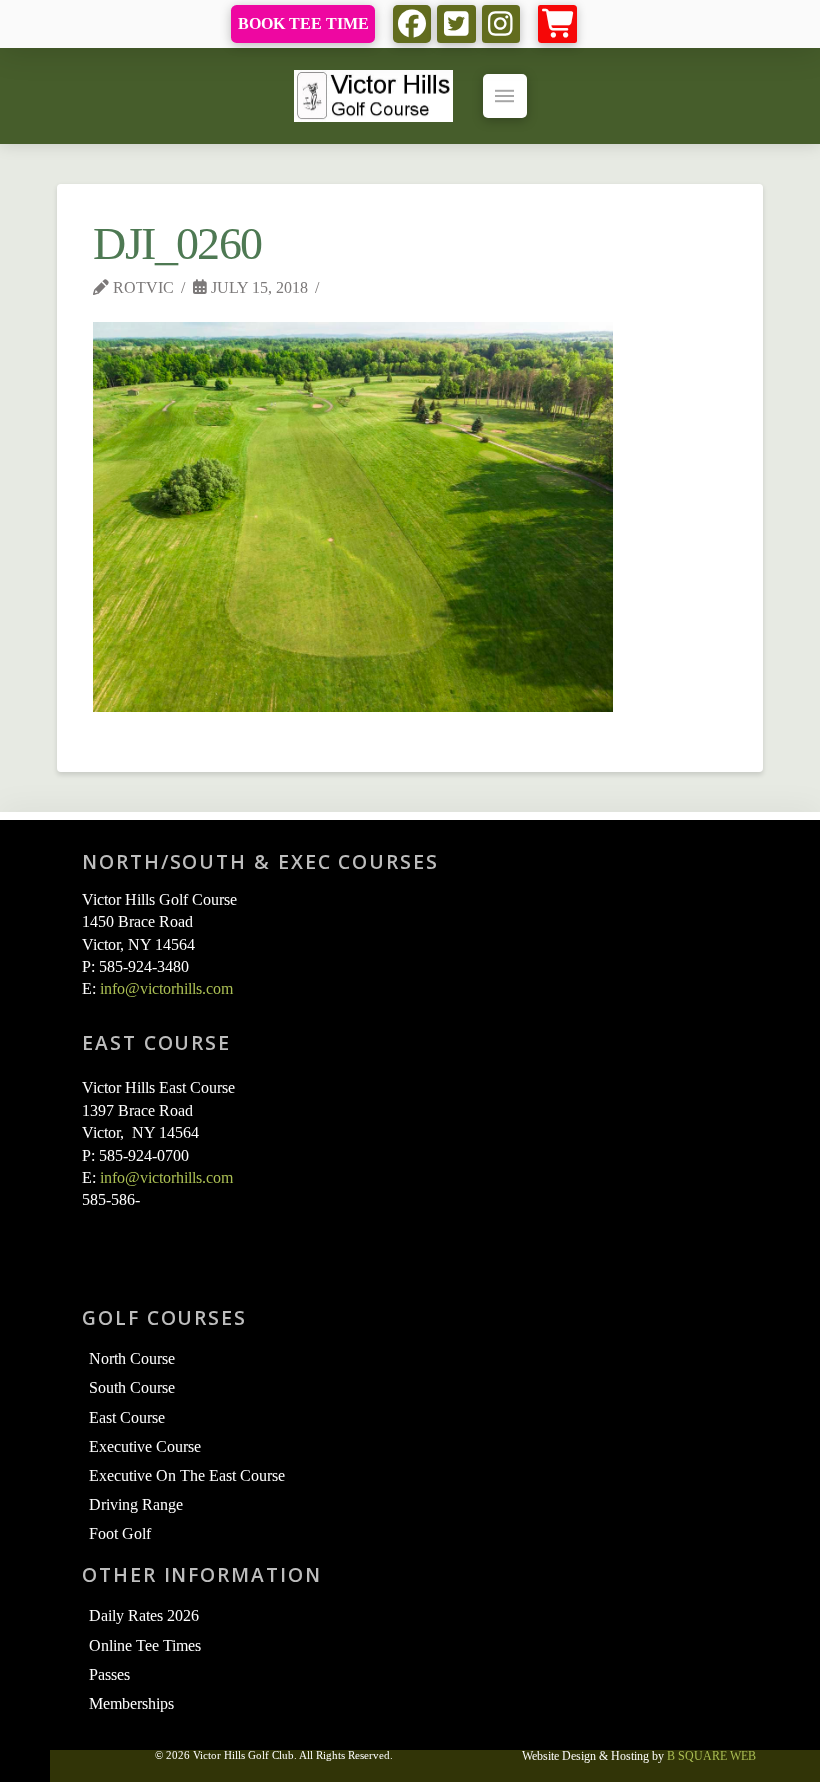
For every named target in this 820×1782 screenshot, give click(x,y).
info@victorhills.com (166, 988)
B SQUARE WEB (711, 1756)
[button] (557, 24)
